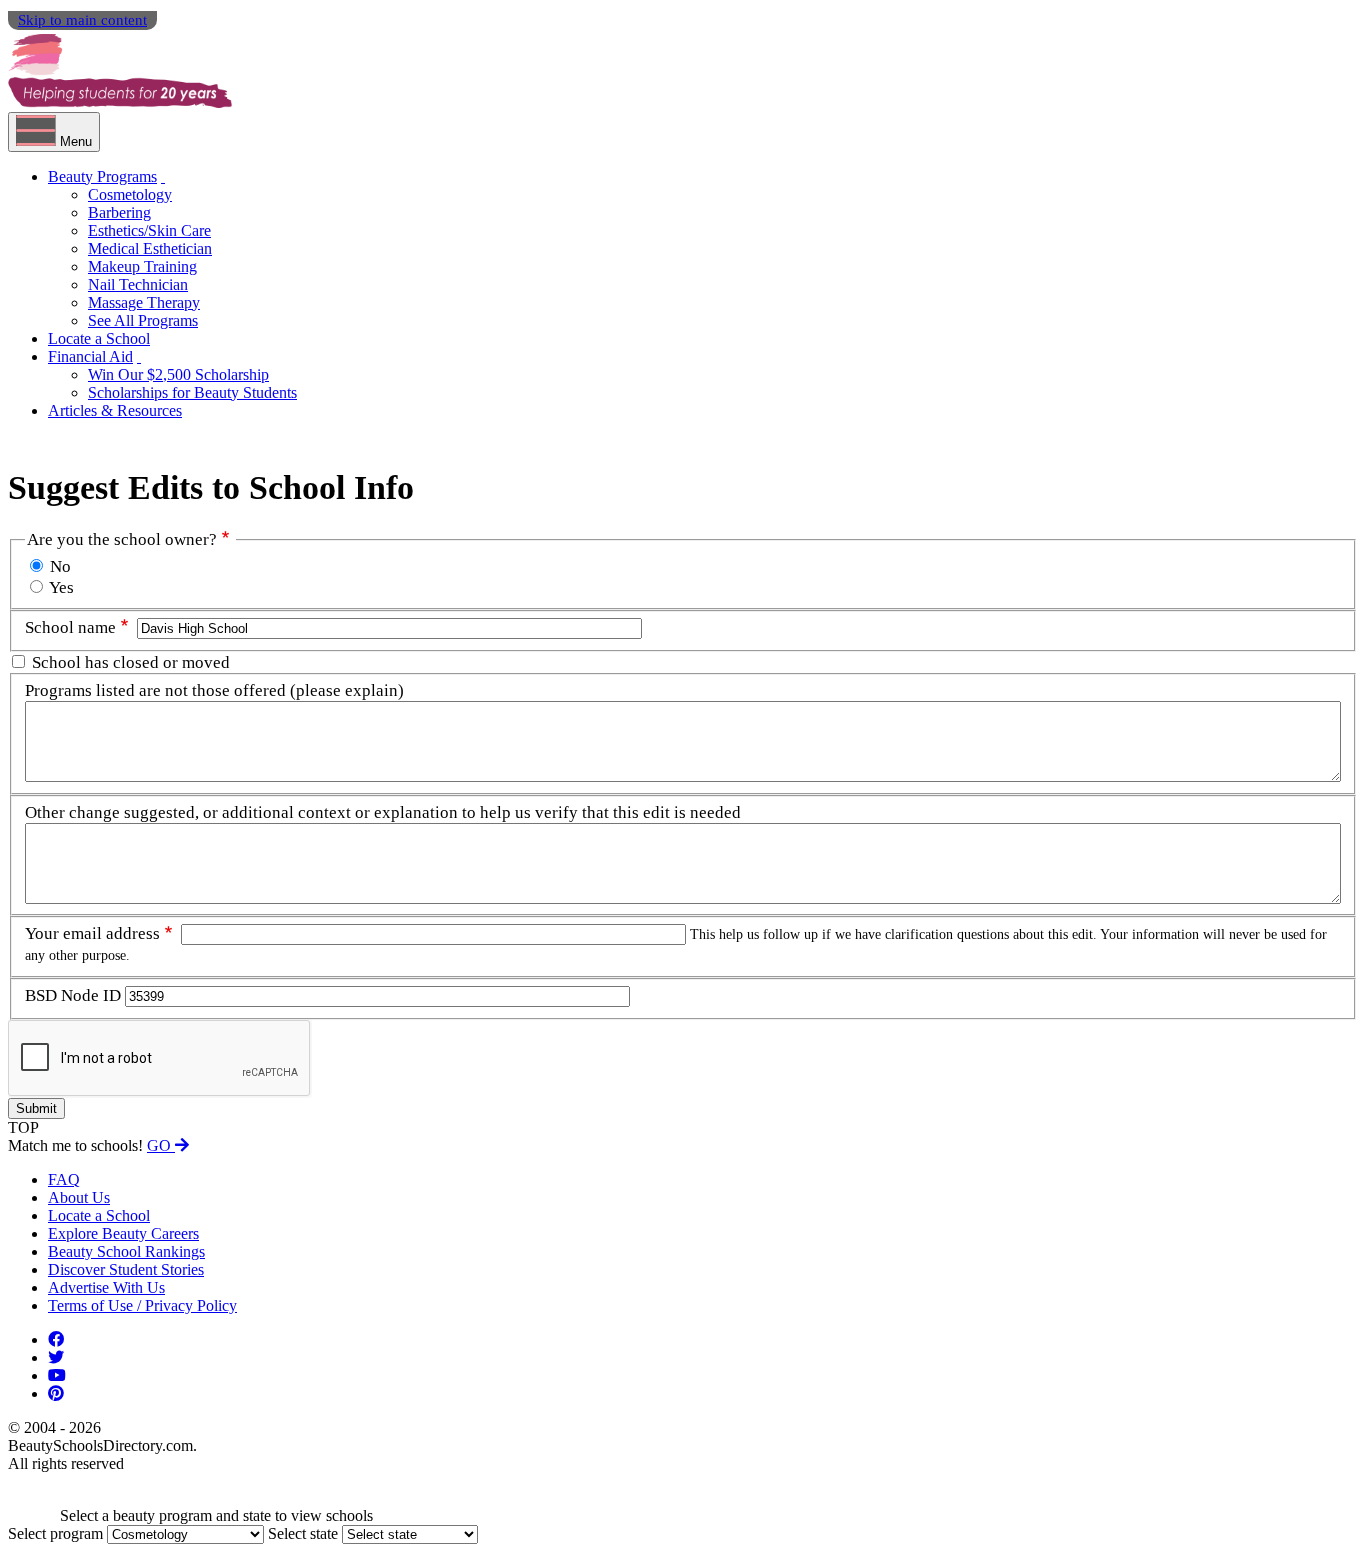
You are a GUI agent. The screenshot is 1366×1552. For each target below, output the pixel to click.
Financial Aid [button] (90, 356)
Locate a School (99, 338)
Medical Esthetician (150, 248)
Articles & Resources (115, 410)
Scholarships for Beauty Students (192, 392)
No (60, 566)
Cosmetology (130, 194)
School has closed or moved (131, 662)
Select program (55, 1533)
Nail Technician (138, 284)
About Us (79, 1197)
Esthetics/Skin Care (149, 230)
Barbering (119, 212)
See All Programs (143, 320)
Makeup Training (142, 266)
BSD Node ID (73, 995)
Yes (61, 587)
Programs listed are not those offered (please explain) (214, 690)
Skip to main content (82, 20)
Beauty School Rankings (126, 1251)
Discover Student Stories (126, 1269)
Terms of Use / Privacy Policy (142, 1305)
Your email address (92, 933)
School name (70, 627)
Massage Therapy (144, 302)
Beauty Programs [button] (102, 176)
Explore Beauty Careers (123, 1233)
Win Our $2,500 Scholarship (178, 374)
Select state (303, 1533)
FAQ (64, 1179)
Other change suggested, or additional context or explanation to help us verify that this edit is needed (383, 812)
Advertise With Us (106, 1287)
